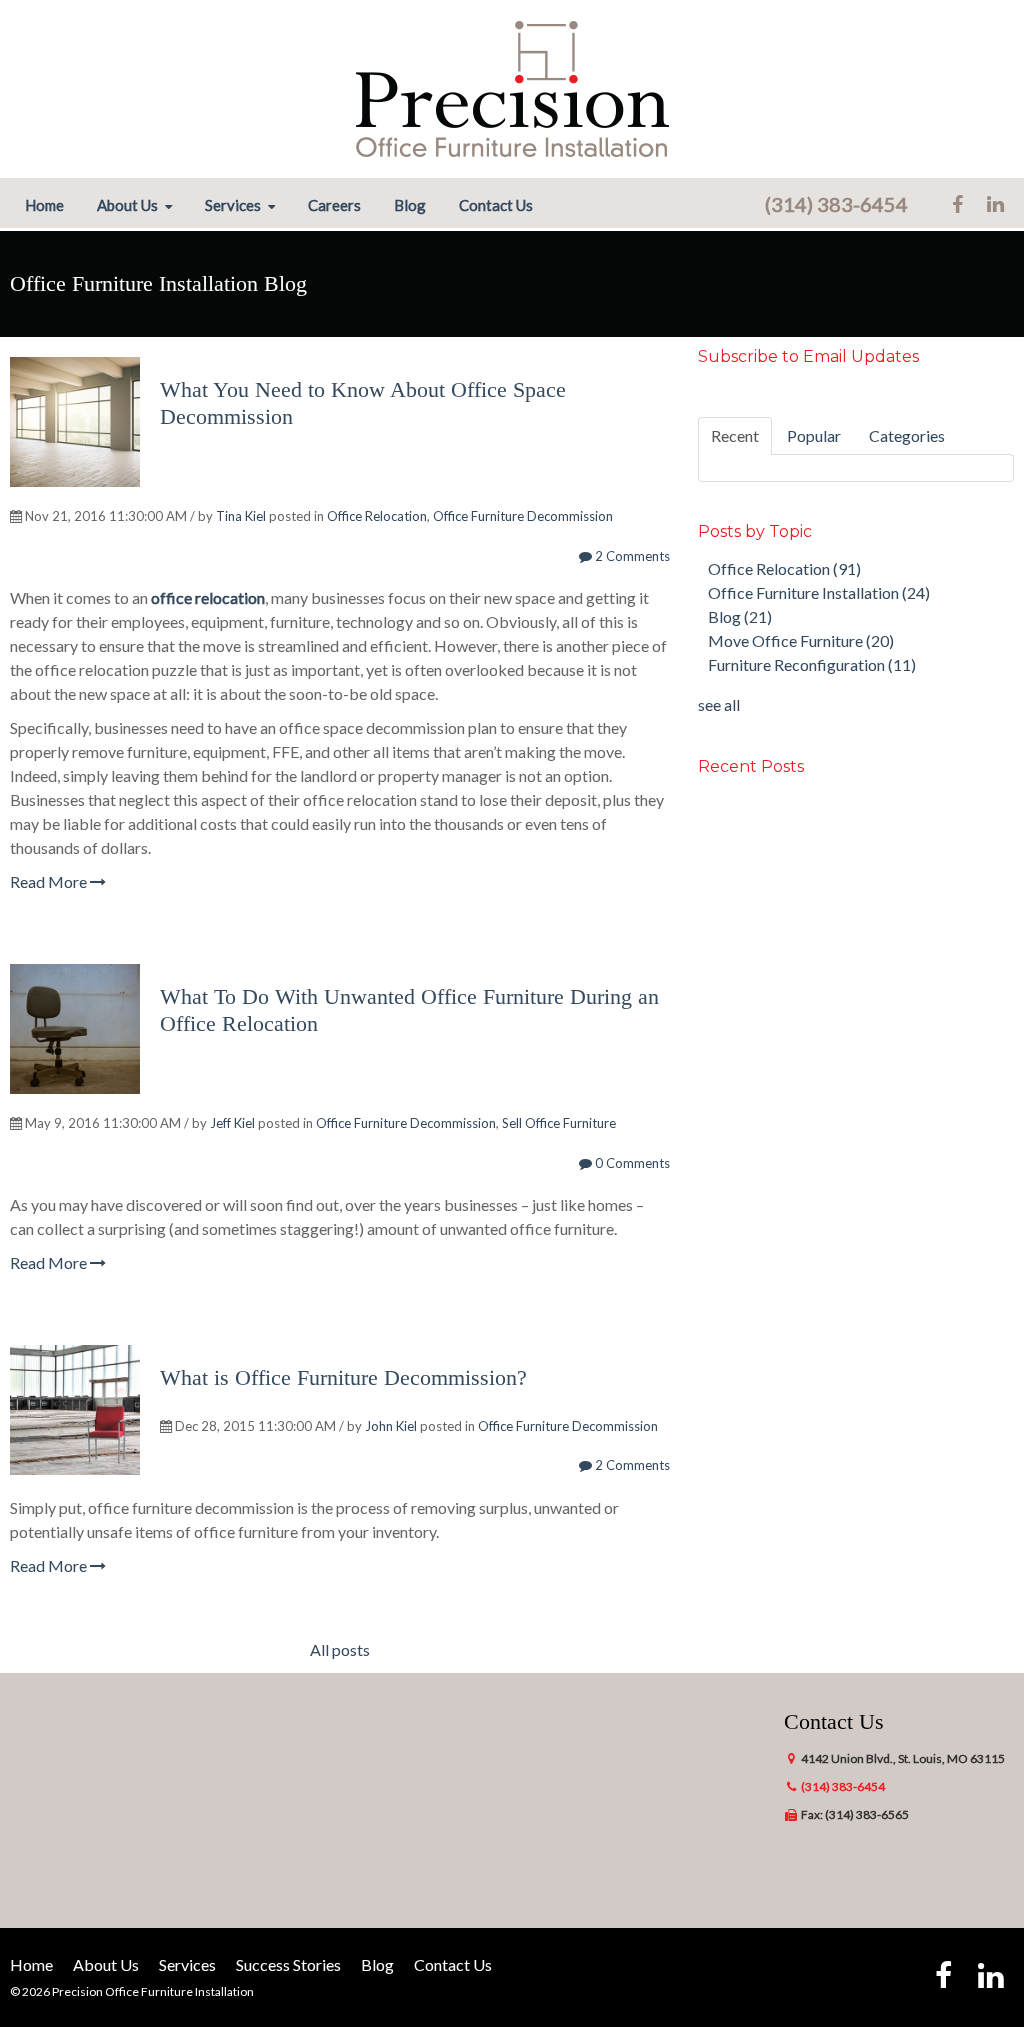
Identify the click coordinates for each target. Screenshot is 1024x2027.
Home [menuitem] (44, 205)
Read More (50, 881)
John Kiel (391, 1426)
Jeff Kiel (232, 1123)
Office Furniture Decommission (523, 516)
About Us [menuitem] (127, 205)
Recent (735, 435)
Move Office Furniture (801, 640)
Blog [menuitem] (410, 205)
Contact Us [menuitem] (496, 205)
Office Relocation (377, 516)
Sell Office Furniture (559, 1123)
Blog (740, 616)
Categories (907, 435)
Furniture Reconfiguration (812, 664)
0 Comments (631, 1163)
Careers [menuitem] (334, 205)
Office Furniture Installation (819, 592)
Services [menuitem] (233, 205)
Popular (814, 435)
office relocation (208, 597)
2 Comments (631, 556)
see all (719, 704)
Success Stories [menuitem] (288, 1964)
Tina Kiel (241, 516)
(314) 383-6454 (836, 204)
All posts (340, 1649)
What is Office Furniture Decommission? (343, 1377)
